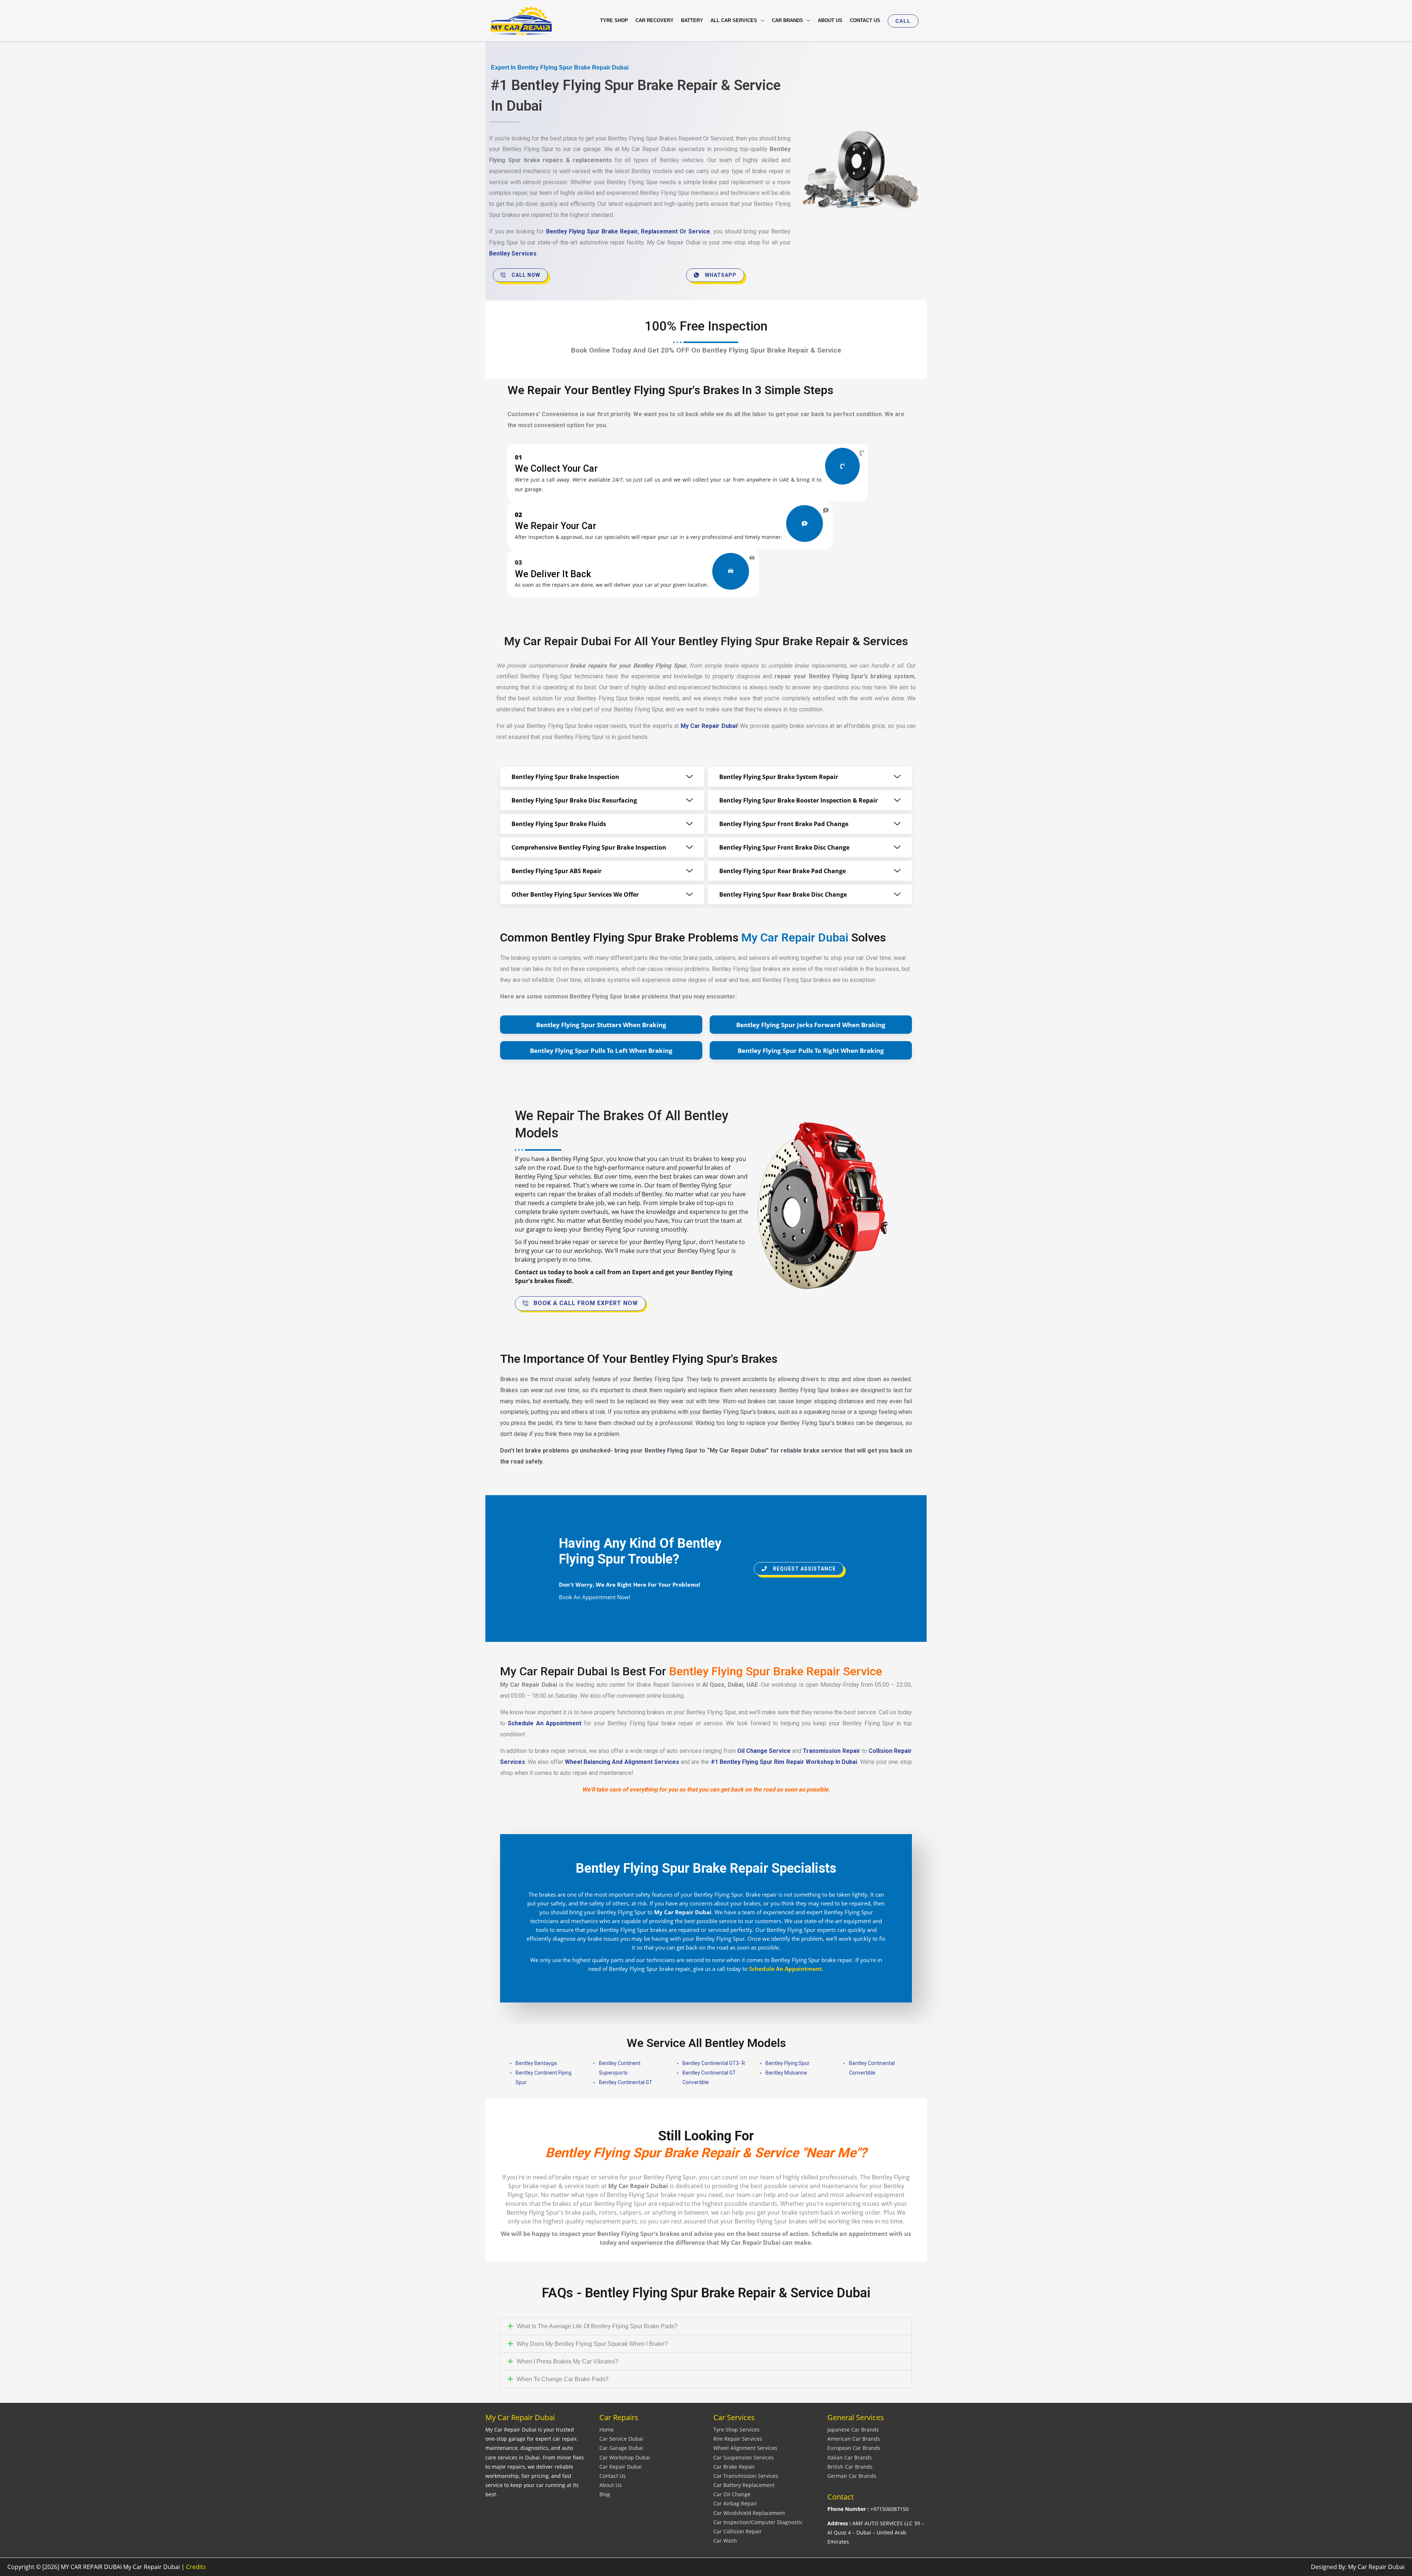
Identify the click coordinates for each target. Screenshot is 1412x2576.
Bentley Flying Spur (788, 2063)
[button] (903, 21)
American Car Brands (854, 2439)
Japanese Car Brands (853, 2429)
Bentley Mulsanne (786, 2073)
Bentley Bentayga (536, 2063)
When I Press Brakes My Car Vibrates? (567, 2361)
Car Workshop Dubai (625, 2457)
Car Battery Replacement (744, 2485)
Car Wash (725, 2541)
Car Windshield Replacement (749, 2513)
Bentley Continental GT (626, 2082)
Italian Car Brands (850, 2457)
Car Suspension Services (744, 2457)
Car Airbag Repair (735, 2503)
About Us (611, 2485)
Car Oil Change (732, 2494)
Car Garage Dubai (621, 2448)
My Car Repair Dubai (709, 726)
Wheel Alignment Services (745, 2448)
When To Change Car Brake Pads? (563, 2379)
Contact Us (613, 2476)
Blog (605, 2494)
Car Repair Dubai (621, 2467)
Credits (196, 2567)
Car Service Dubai (621, 2439)
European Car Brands (854, 2448)
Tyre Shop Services (737, 2429)
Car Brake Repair (734, 2467)
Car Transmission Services (746, 2476)
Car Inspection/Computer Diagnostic (758, 2522)
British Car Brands (850, 2467)
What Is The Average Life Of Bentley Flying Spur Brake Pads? (597, 2326)
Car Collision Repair (738, 2531)
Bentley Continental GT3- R (714, 2063)
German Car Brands (852, 2476)
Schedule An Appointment (545, 1723)
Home (607, 2429)
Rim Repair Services (738, 2439)
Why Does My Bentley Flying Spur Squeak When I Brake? (592, 2344)
